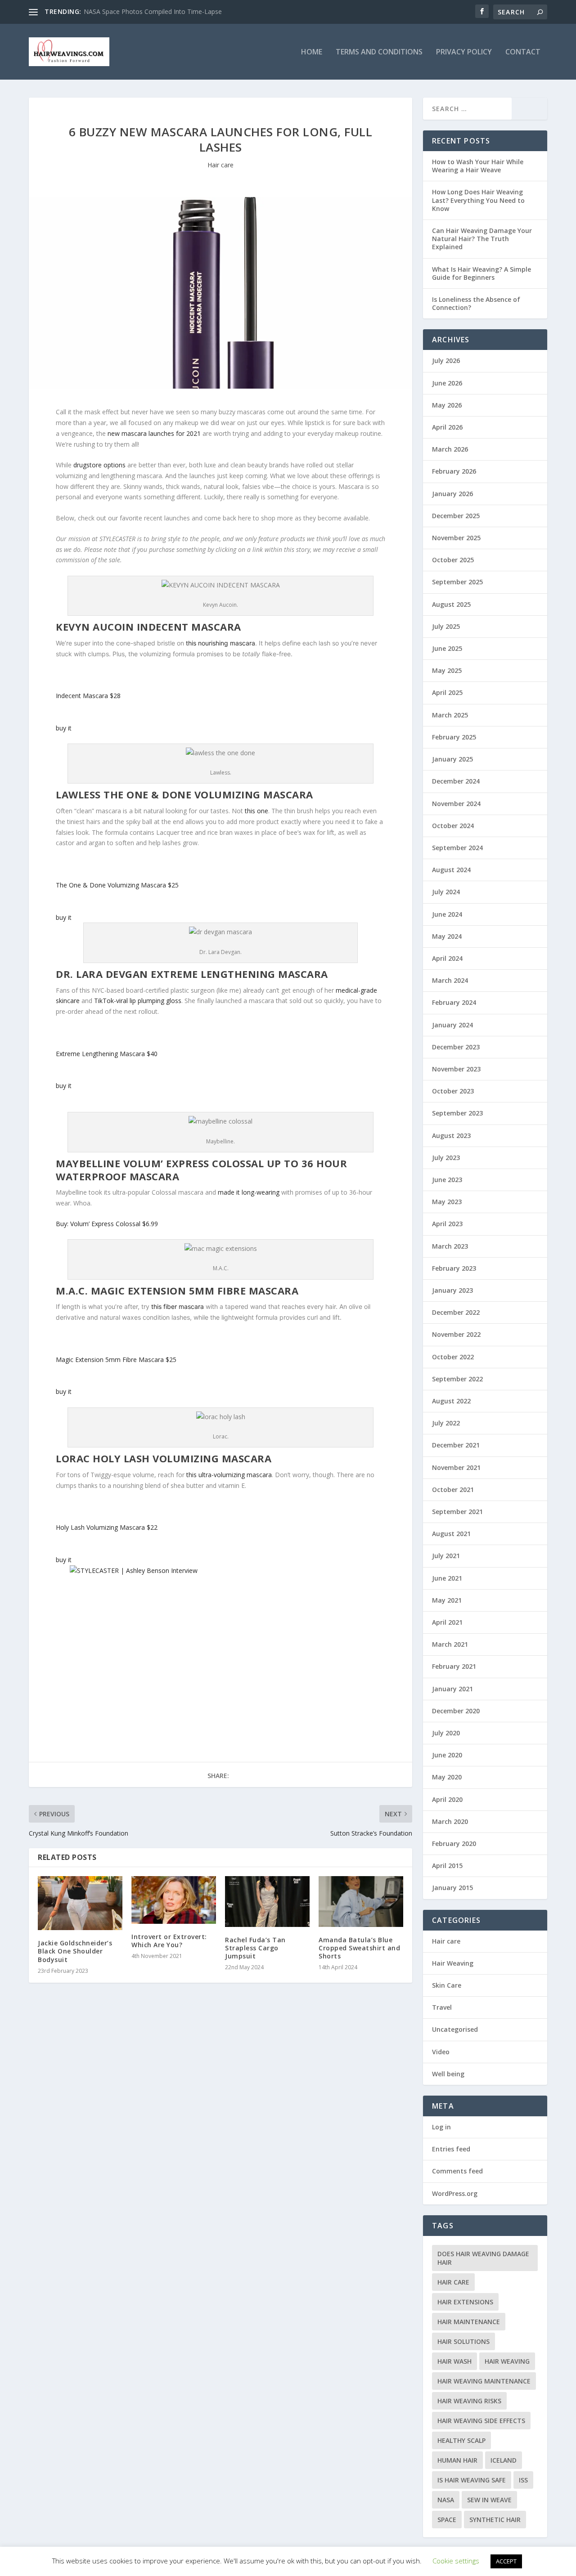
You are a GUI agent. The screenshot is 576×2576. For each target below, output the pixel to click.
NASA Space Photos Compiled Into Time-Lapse (153, 11)
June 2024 (447, 914)
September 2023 (457, 1113)
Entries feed (451, 2149)
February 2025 (454, 737)
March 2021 (450, 1644)
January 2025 (452, 759)
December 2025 (456, 516)
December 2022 (456, 1312)
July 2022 (446, 1423)
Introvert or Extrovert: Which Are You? (169, 1941)
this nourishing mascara (220, 643)
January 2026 (452, 494)
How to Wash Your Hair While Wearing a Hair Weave (478, 166)
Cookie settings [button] (456, 2561)
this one (256, 811)
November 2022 (456, 1334)
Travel (442, 2007)
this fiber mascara (178, 1306)
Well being (448, 2074)
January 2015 (452, 1888)
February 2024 (454, 1002)
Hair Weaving (453, 1963)
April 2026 (447, 427)
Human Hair (457, 2460)
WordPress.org (455, 2193)
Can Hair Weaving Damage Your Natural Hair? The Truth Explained (482, 239)
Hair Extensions (465, 2302)
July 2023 (446, 1158)
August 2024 (451, 870)
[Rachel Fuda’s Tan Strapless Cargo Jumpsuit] (267, 1902)
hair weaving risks (469, 2401)
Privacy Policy (464, 52)
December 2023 (456, 1047)
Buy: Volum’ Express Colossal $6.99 (107, 1224)
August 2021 (451, 1534)
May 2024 (447, 936)
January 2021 (452, 1689)
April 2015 (447, 1866)
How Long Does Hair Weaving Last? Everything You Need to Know (478, 200)
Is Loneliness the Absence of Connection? (476, 303)
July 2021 (446, 1556)
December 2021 (456, 1445)
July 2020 (446, 1733)
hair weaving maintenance (484, 2381)
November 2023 (456, 1069)
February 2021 (454, 1666)
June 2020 (447, 1755)
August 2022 (451, 1401)
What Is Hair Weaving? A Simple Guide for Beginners (481, 273)
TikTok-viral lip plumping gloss (138, 1001)
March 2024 (450, 980)
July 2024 (446, 892)
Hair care (220, 165)
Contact (523, 52)
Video (441, 2052)
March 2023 (450, 1246)
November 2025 (456, 538)
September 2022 (457, 1379)
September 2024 (457, 848)
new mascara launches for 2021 (154, 433)
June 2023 (447, 1180)
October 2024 (453, 826)
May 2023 (447, 1202)
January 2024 (452, 1025)
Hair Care (453, 2282)
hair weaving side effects (481, 2421)
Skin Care (447, 1985)
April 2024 (447, 958)
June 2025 (447, 648)
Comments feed (457, 2171)
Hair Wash (454, 2361)
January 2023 (452, 1290)
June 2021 (447, 1578)
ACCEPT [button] (506, 2561)
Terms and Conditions (379, 52)
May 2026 (447, 405)
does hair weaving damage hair (483, 2258)
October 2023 (453, 1091)
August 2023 (451, 1136)
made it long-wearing (249, 1192)
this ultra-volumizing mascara (229, 1475)
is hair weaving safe (472, 2480)
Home (312, 52)
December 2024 (456, 781)
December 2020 (456, 1711)
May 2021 (447, 1600)
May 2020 (447, 1777)
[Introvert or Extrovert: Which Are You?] (174, 1900)
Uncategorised (455, 2029)
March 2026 (450, 449)
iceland (504, 2460)
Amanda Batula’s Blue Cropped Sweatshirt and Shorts (359, 1948)
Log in (441, 2127)
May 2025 (447, 670)
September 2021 (457, 1512)
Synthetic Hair (495, 2520)
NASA (446, 2500)
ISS (523, 2480)
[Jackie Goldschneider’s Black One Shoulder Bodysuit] (80, 1903)
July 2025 (446, 626)
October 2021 (453, 1490)
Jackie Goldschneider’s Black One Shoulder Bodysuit (75, 1951)
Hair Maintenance (469, 2322)
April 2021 (447, 1622)
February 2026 (454, 471)
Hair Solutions (463, 2341)
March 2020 (450, 1821)
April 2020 (447, 1799)
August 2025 (451, 604)
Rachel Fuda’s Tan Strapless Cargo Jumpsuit (255, 1948)
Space (447, 2520)
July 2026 (446, 361)
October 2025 (453, 560)
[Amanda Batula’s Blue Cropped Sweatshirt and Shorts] (361, 1902)
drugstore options (99, 465)
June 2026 (447, 383)
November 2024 (456, 804)
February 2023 (454, 1268)
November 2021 (456, 1467)
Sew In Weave (489, 2500)
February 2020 (454, 1844)
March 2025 (450, 715)
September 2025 (457, 582)
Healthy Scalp (461, 2440)
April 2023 (447, 1224)
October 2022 (453, 1357)
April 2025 (447, 692)
